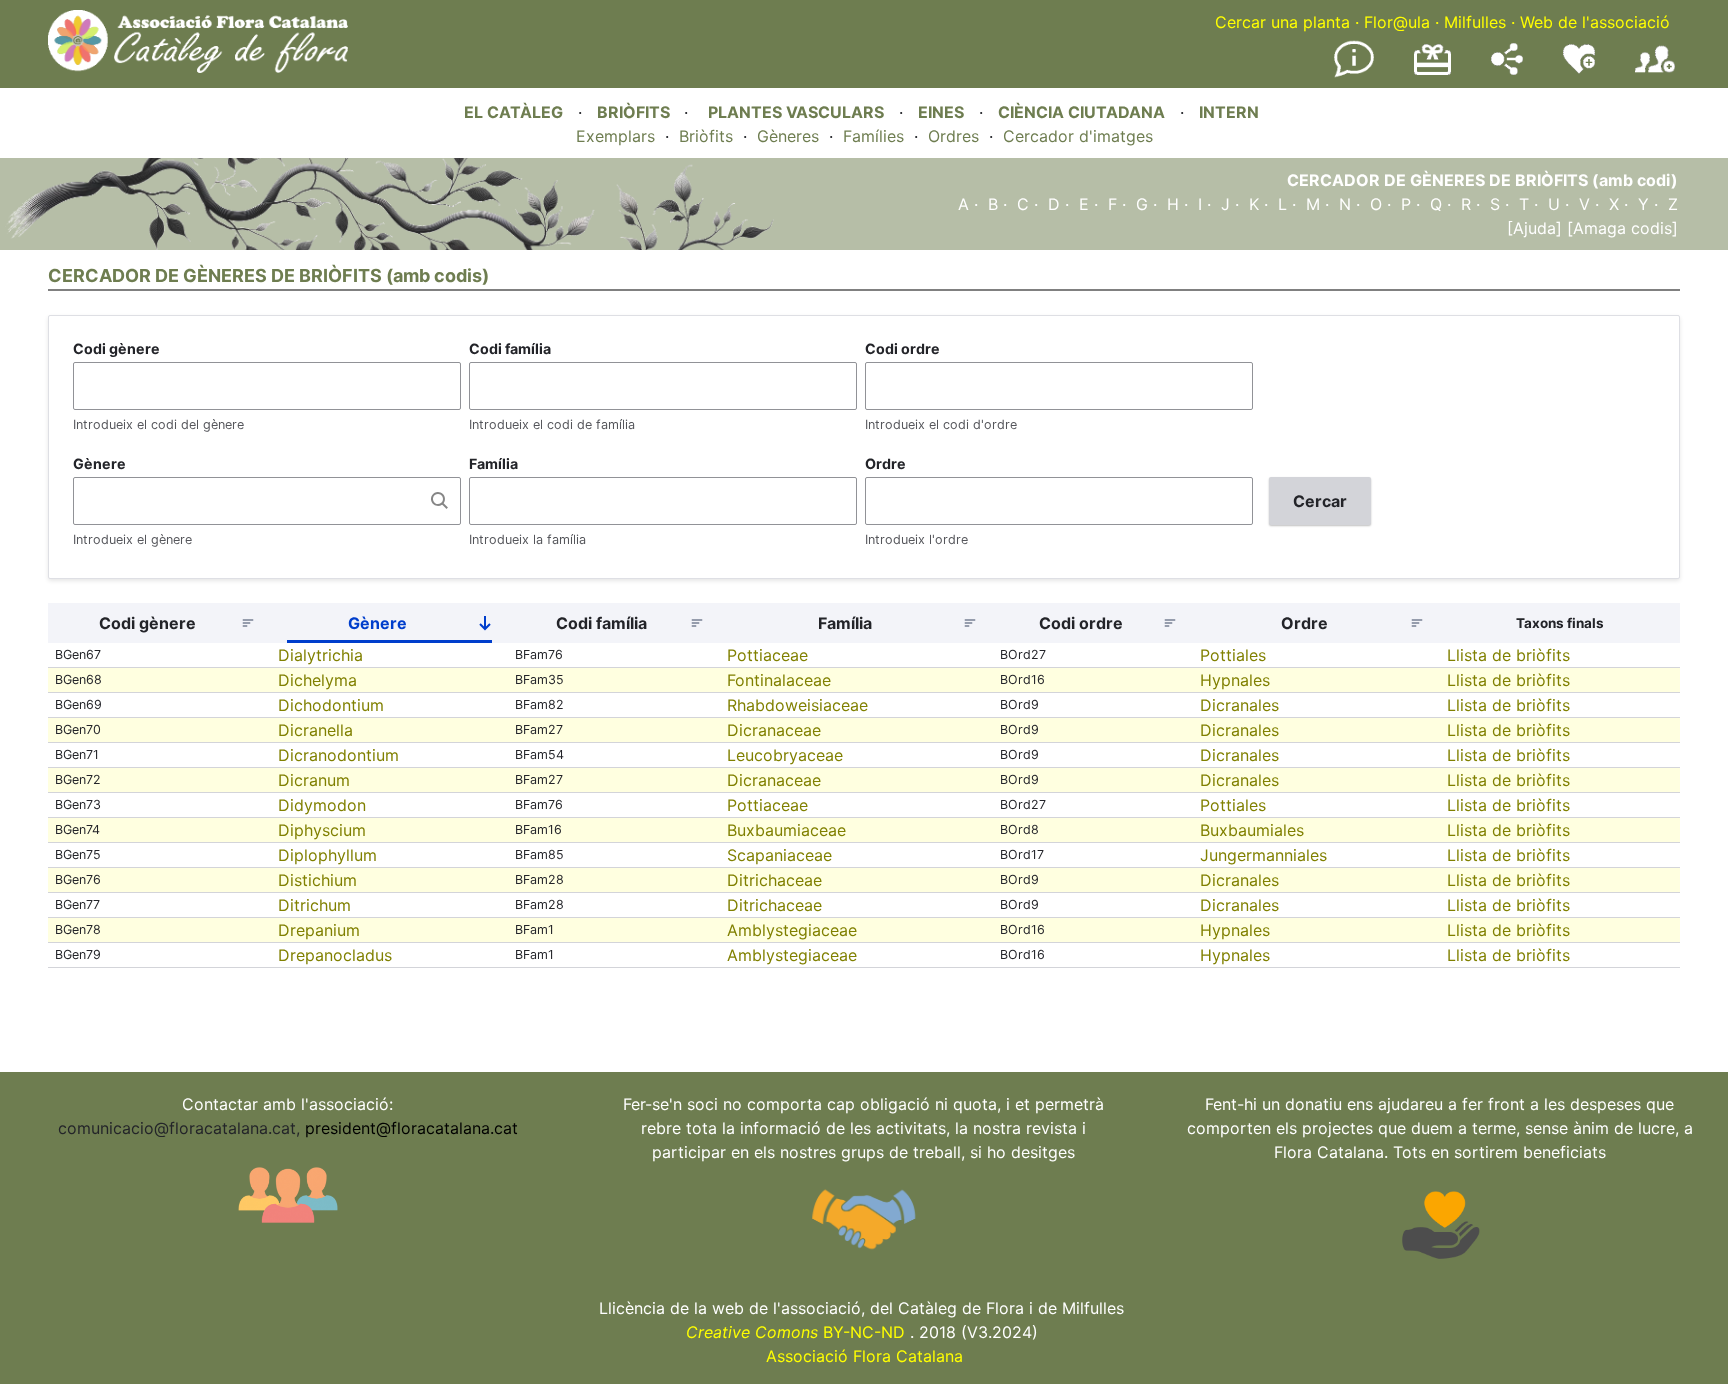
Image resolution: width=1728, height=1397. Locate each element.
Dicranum (314, 780)
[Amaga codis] (1620, 228)
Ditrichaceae (774, 880)
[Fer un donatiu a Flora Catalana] (1432, 72)
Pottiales (1233, 655)
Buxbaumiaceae (786, 830)
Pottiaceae (767, 655)
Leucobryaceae (785, 755)
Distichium (317, 880)
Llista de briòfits (1508, 655)
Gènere (99, 463)
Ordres (953, 136)
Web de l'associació (1595, 22)
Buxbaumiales (1252, 830)
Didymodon (322, 805)
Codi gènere (116, 348)
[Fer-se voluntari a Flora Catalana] (1579, 69)
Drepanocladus (335, 955)
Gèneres (788, 136)
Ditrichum (314, 905)
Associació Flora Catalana (864, 1356)
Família (493, 463)
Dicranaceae (774, 730)
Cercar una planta (1282, 22)
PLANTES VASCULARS (796, 112)
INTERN (1229, 112)
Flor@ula (1397, 22)
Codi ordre (902, 348)
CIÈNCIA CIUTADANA (1081, 112)
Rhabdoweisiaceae (797, 705)
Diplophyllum (327, 855)
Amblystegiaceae (792, 930)
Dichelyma (317, 680)
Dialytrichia (320, 655)
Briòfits (706, 136)
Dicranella (315, 730)
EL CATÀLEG (513, 112)
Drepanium (319, 930)
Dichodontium (331, 705)
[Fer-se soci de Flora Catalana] (1655, 73)
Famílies (873, 136)
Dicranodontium (338, 755)
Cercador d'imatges (1078, 136)
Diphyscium (322, 830)
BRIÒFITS (635, 112)
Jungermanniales (1263, 855)
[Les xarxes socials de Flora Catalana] (1507, 69)
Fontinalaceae (779, 680)
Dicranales (1239, 705)
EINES (941, 112)
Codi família (510, 348)
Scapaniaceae (779, 855)
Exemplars (615, 136)
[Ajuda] (1534, 228)
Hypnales (1235, 680)
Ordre (885, 463)
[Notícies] (1354, 73)
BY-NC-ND (795, 1332)
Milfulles (1475, 22)
